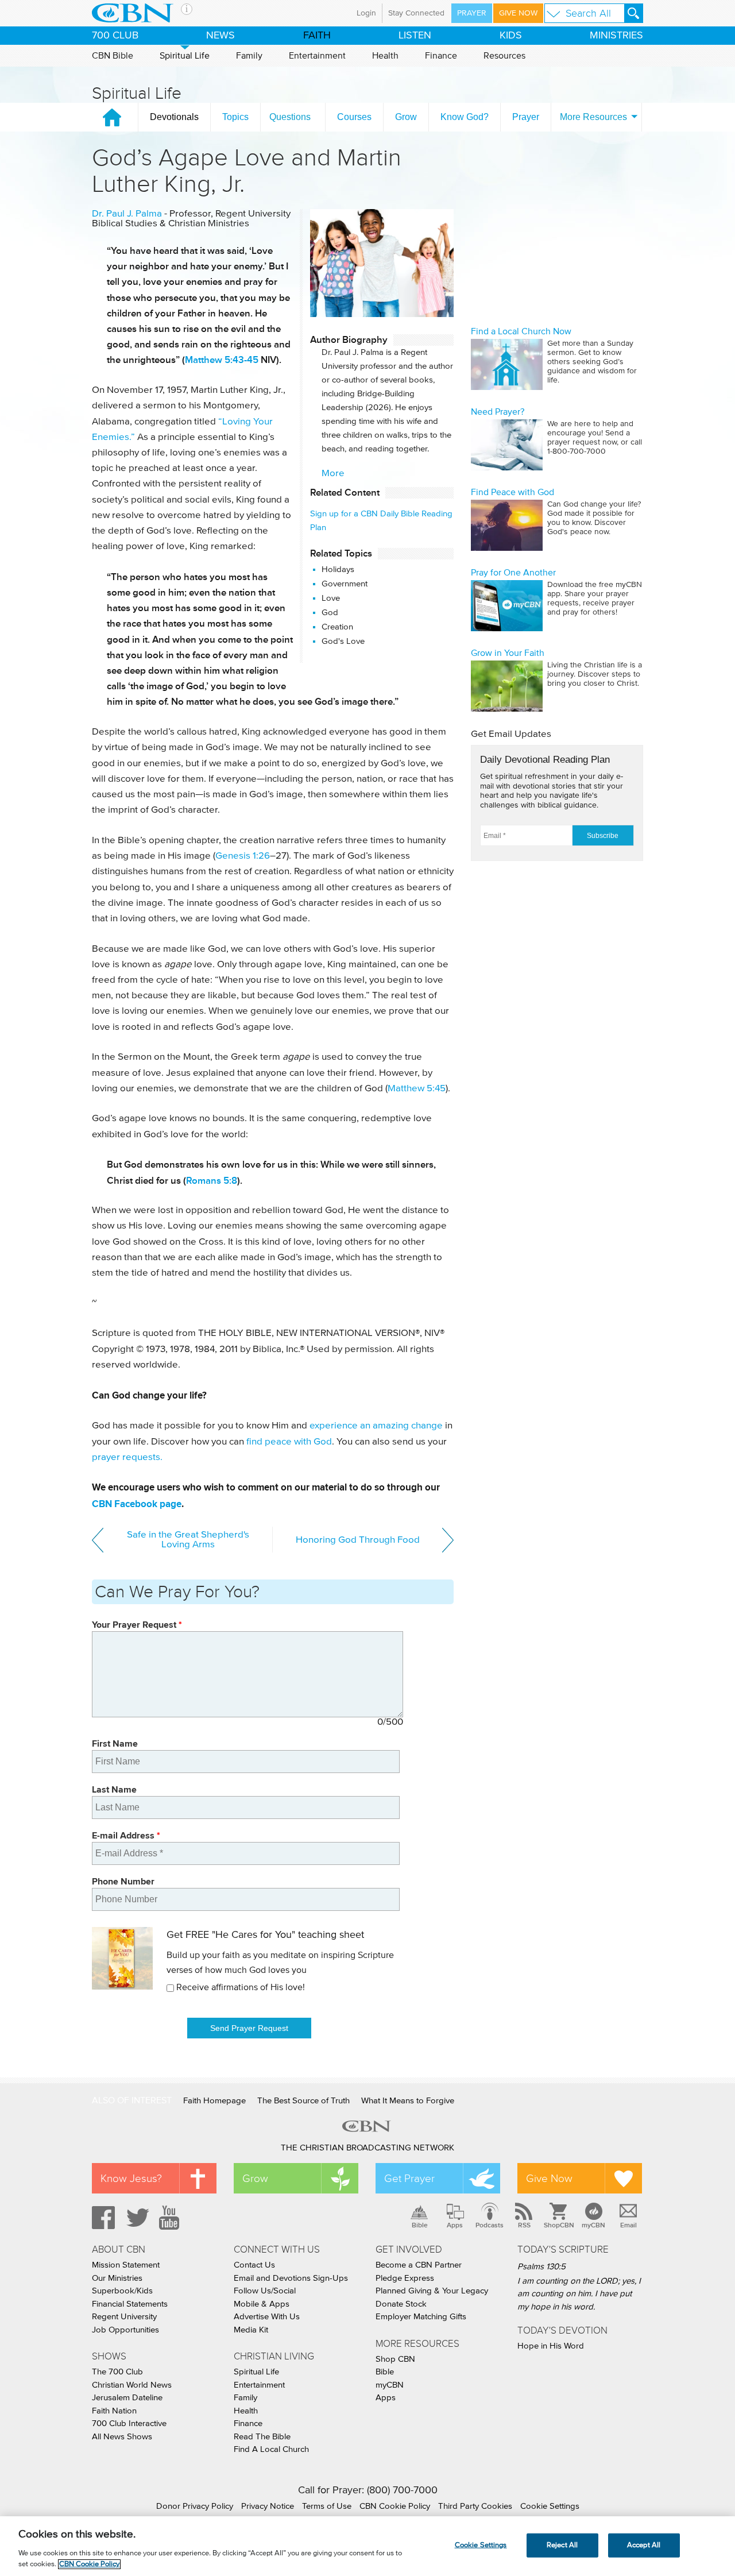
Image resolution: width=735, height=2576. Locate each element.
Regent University (124, 2317)
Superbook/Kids (122, 2291)
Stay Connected (416, 13)
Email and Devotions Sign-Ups (291, 2278)
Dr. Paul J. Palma (127, 214)
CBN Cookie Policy (395, 2506)
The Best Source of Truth (303, 2101)
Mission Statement (126, 2265)
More (333, 474)
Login (366, 13)
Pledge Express (405, 2278)
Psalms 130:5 (541, 2267)
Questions (290, 117)
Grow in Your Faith (508, 653)
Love (331, 598)
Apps (455, 2225)
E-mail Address (126, 1835)
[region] (367, 2546)
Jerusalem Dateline (127, 2398)
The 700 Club (117, 2372)
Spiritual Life (185, 56)
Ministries (616, 36)
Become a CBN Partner (419, 2265)
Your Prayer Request (137, 1625)
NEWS (220, 36)
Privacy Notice (268, 2506)
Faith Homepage (214, 2101)
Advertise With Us (267, 2317)
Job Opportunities (125, 2330)
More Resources (593, 117)
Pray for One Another (513, 573)
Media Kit (251, 2330)
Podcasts (490, 2225)
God (330, 613)
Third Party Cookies (475, 2506)
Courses (354, 117)
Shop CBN (395, 2359)
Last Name (114, 1789)
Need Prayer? (498, 412)
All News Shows (122, 2437)
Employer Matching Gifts (421, 2317)
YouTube (171, 2218)
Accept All (644, 2545)
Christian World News (132, 2385)
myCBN (593, 2225)
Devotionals (174, 117)
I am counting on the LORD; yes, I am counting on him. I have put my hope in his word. (579, 2294)
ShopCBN (559, 2225)
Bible (420, 2225)
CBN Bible (113, 56)
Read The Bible (262, 2437)
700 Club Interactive (129, 2424)
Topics (235, 117)
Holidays (338, 569)
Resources (504, 56)
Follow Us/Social (265, 2291)
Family (249, 56)
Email (628, 2225)
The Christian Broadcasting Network (367, 2148)
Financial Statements (130, 2304)
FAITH (317, 36)
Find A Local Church (271, 2449)
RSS (524, 2225)
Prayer (472, 13)
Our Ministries (117, 2278)
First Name (115, 1743)
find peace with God (289, 1442)
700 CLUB (115, 36)
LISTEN (415, 36)
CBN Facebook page (137, 1504)
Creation (337, 627)
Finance (441, 56)
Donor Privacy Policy (195, 2506)
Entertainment (317, 56)
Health (385, 56)
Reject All (562, 2545)
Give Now (518, 13)
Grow (406, 117)
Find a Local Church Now (521, 331)
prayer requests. (127, 1457)
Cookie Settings (550, 2506)
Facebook (102, 2218)
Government (345, 584)
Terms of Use (327, 2506)
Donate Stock (401, 2304)
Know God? (465, 117)
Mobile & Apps (262, 2304)
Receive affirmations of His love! (241, 1987)
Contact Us (254, 2265)
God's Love (343, 641)
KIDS (511, 36)
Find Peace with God (512, 492)
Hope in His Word (551, 2346)
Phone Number (123, 1881)
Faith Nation (114, 2411)
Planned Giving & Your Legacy (432, 2291)
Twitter (136, 2218)
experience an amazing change (376, 1426)
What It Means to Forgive (408, 2101)
